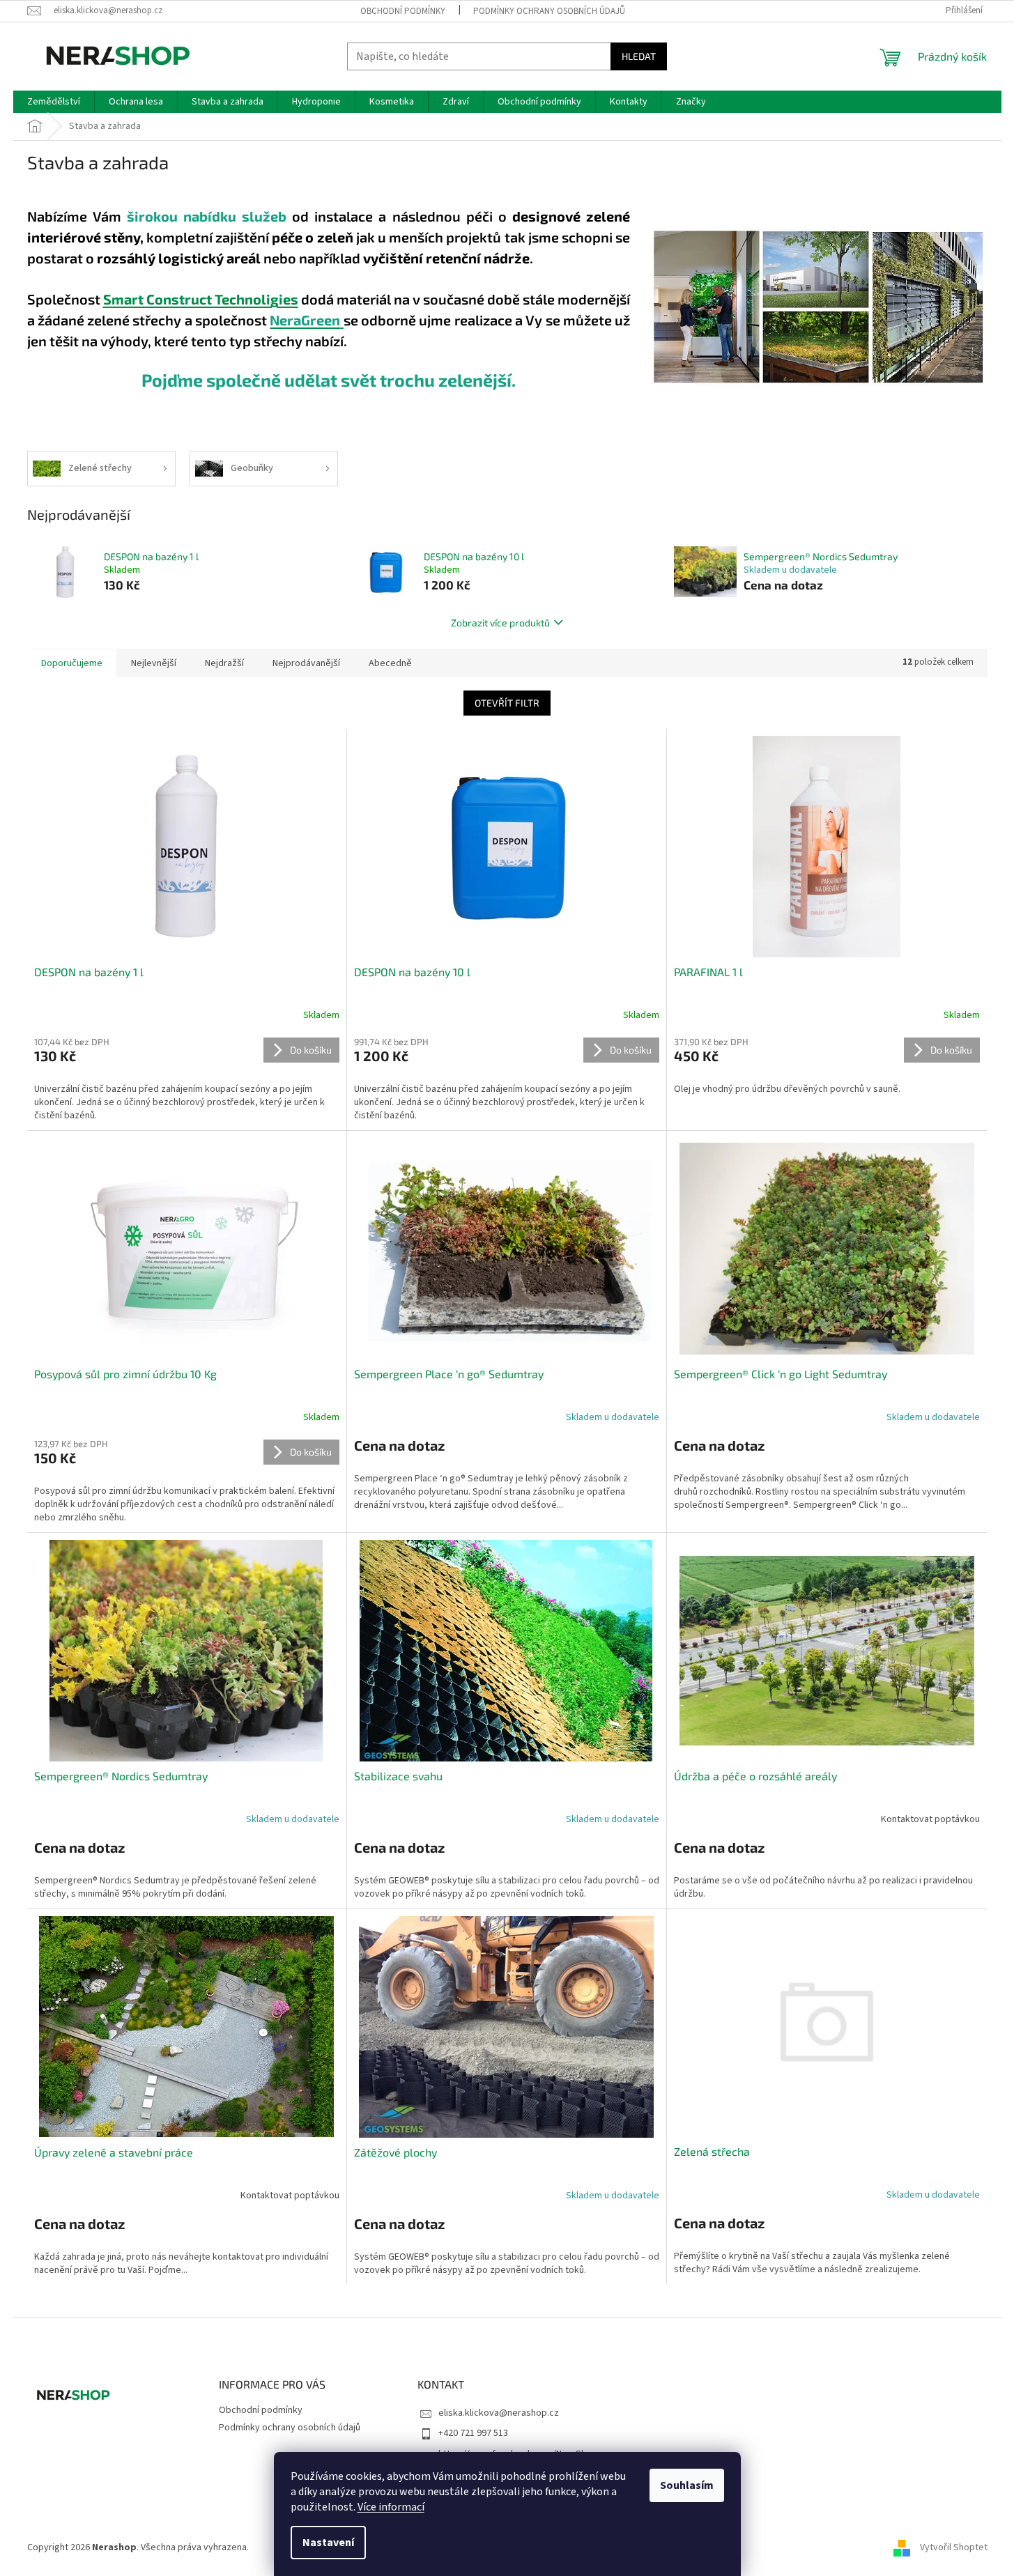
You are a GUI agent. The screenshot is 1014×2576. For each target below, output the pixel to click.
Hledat (639, 56)
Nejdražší (224, 663)
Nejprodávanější (306, 663)
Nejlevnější (154, 663)
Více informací (391, 2507)
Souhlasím (687, 2485)
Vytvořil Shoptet (954, 2547)
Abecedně (390, 663)
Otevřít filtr (507, 703)
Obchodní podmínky (403, 11)
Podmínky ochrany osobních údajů (549, 11)
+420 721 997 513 (473, 2433)
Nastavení (328, 2543)
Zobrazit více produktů (500, 623)
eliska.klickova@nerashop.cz (499, 2413)
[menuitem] (54, 102)
